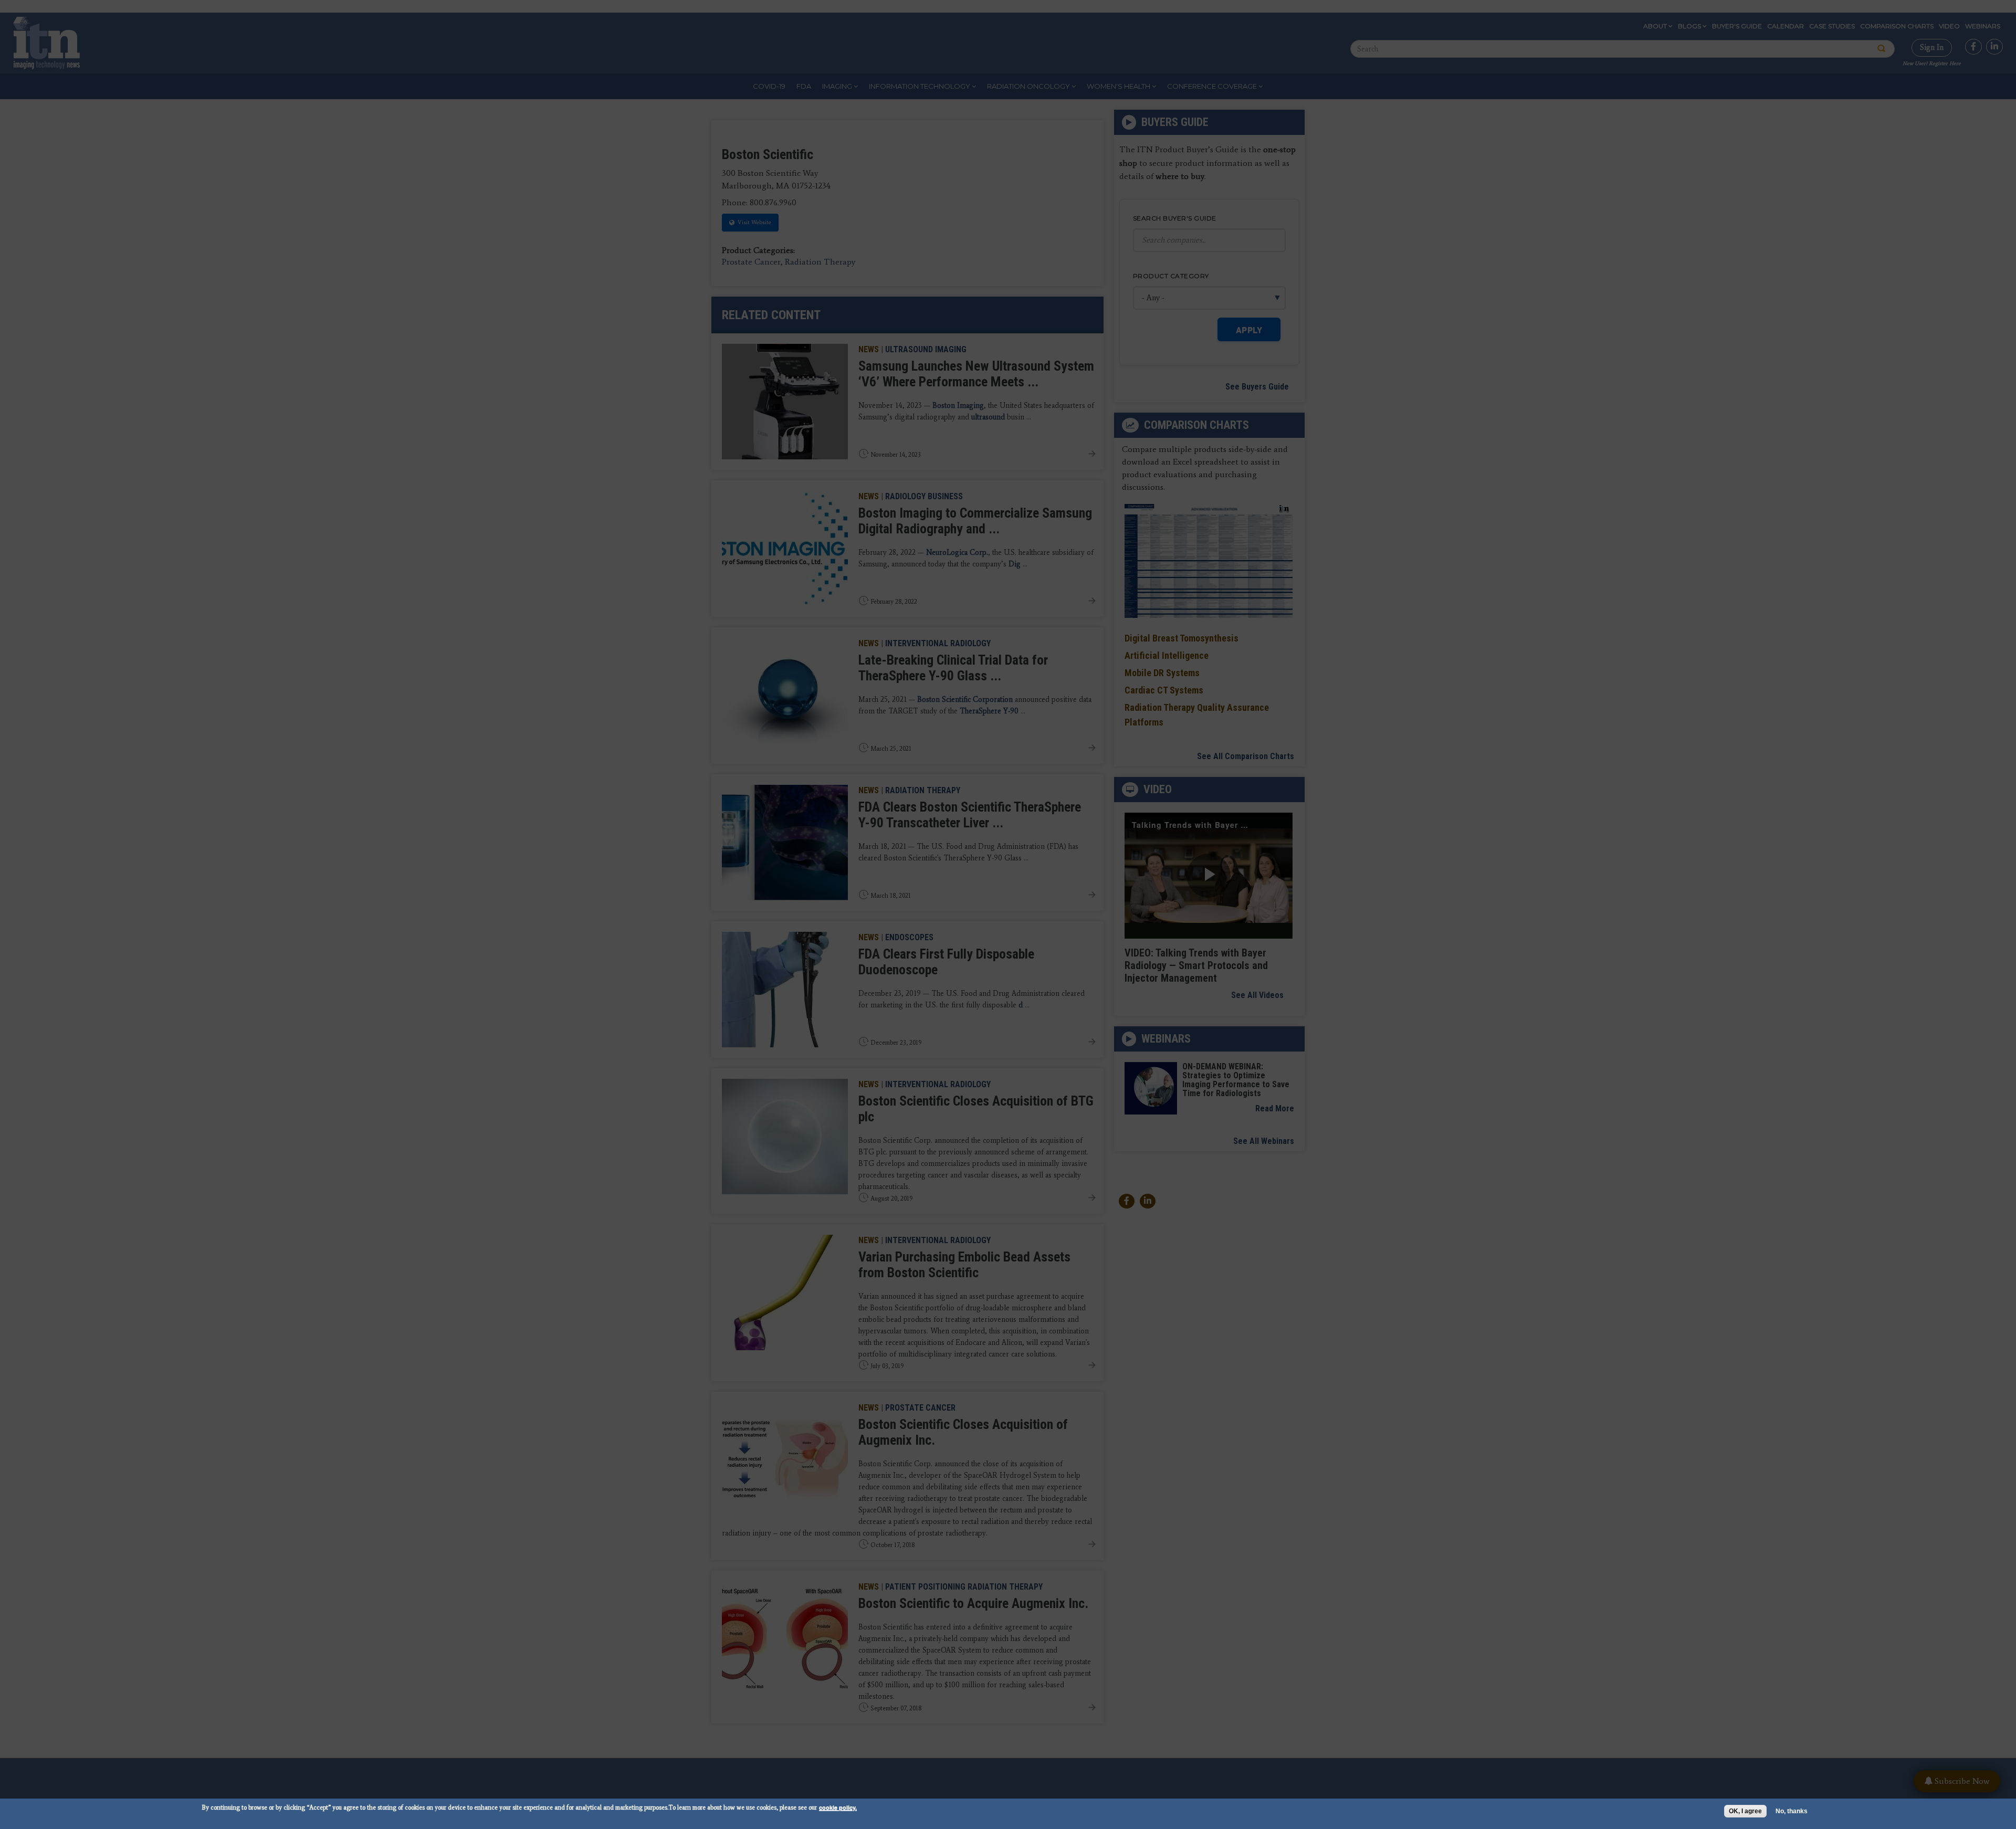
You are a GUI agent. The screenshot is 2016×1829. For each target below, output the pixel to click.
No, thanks (1792, 1811)
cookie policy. (838, 1807)
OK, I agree (1745, 1811)
